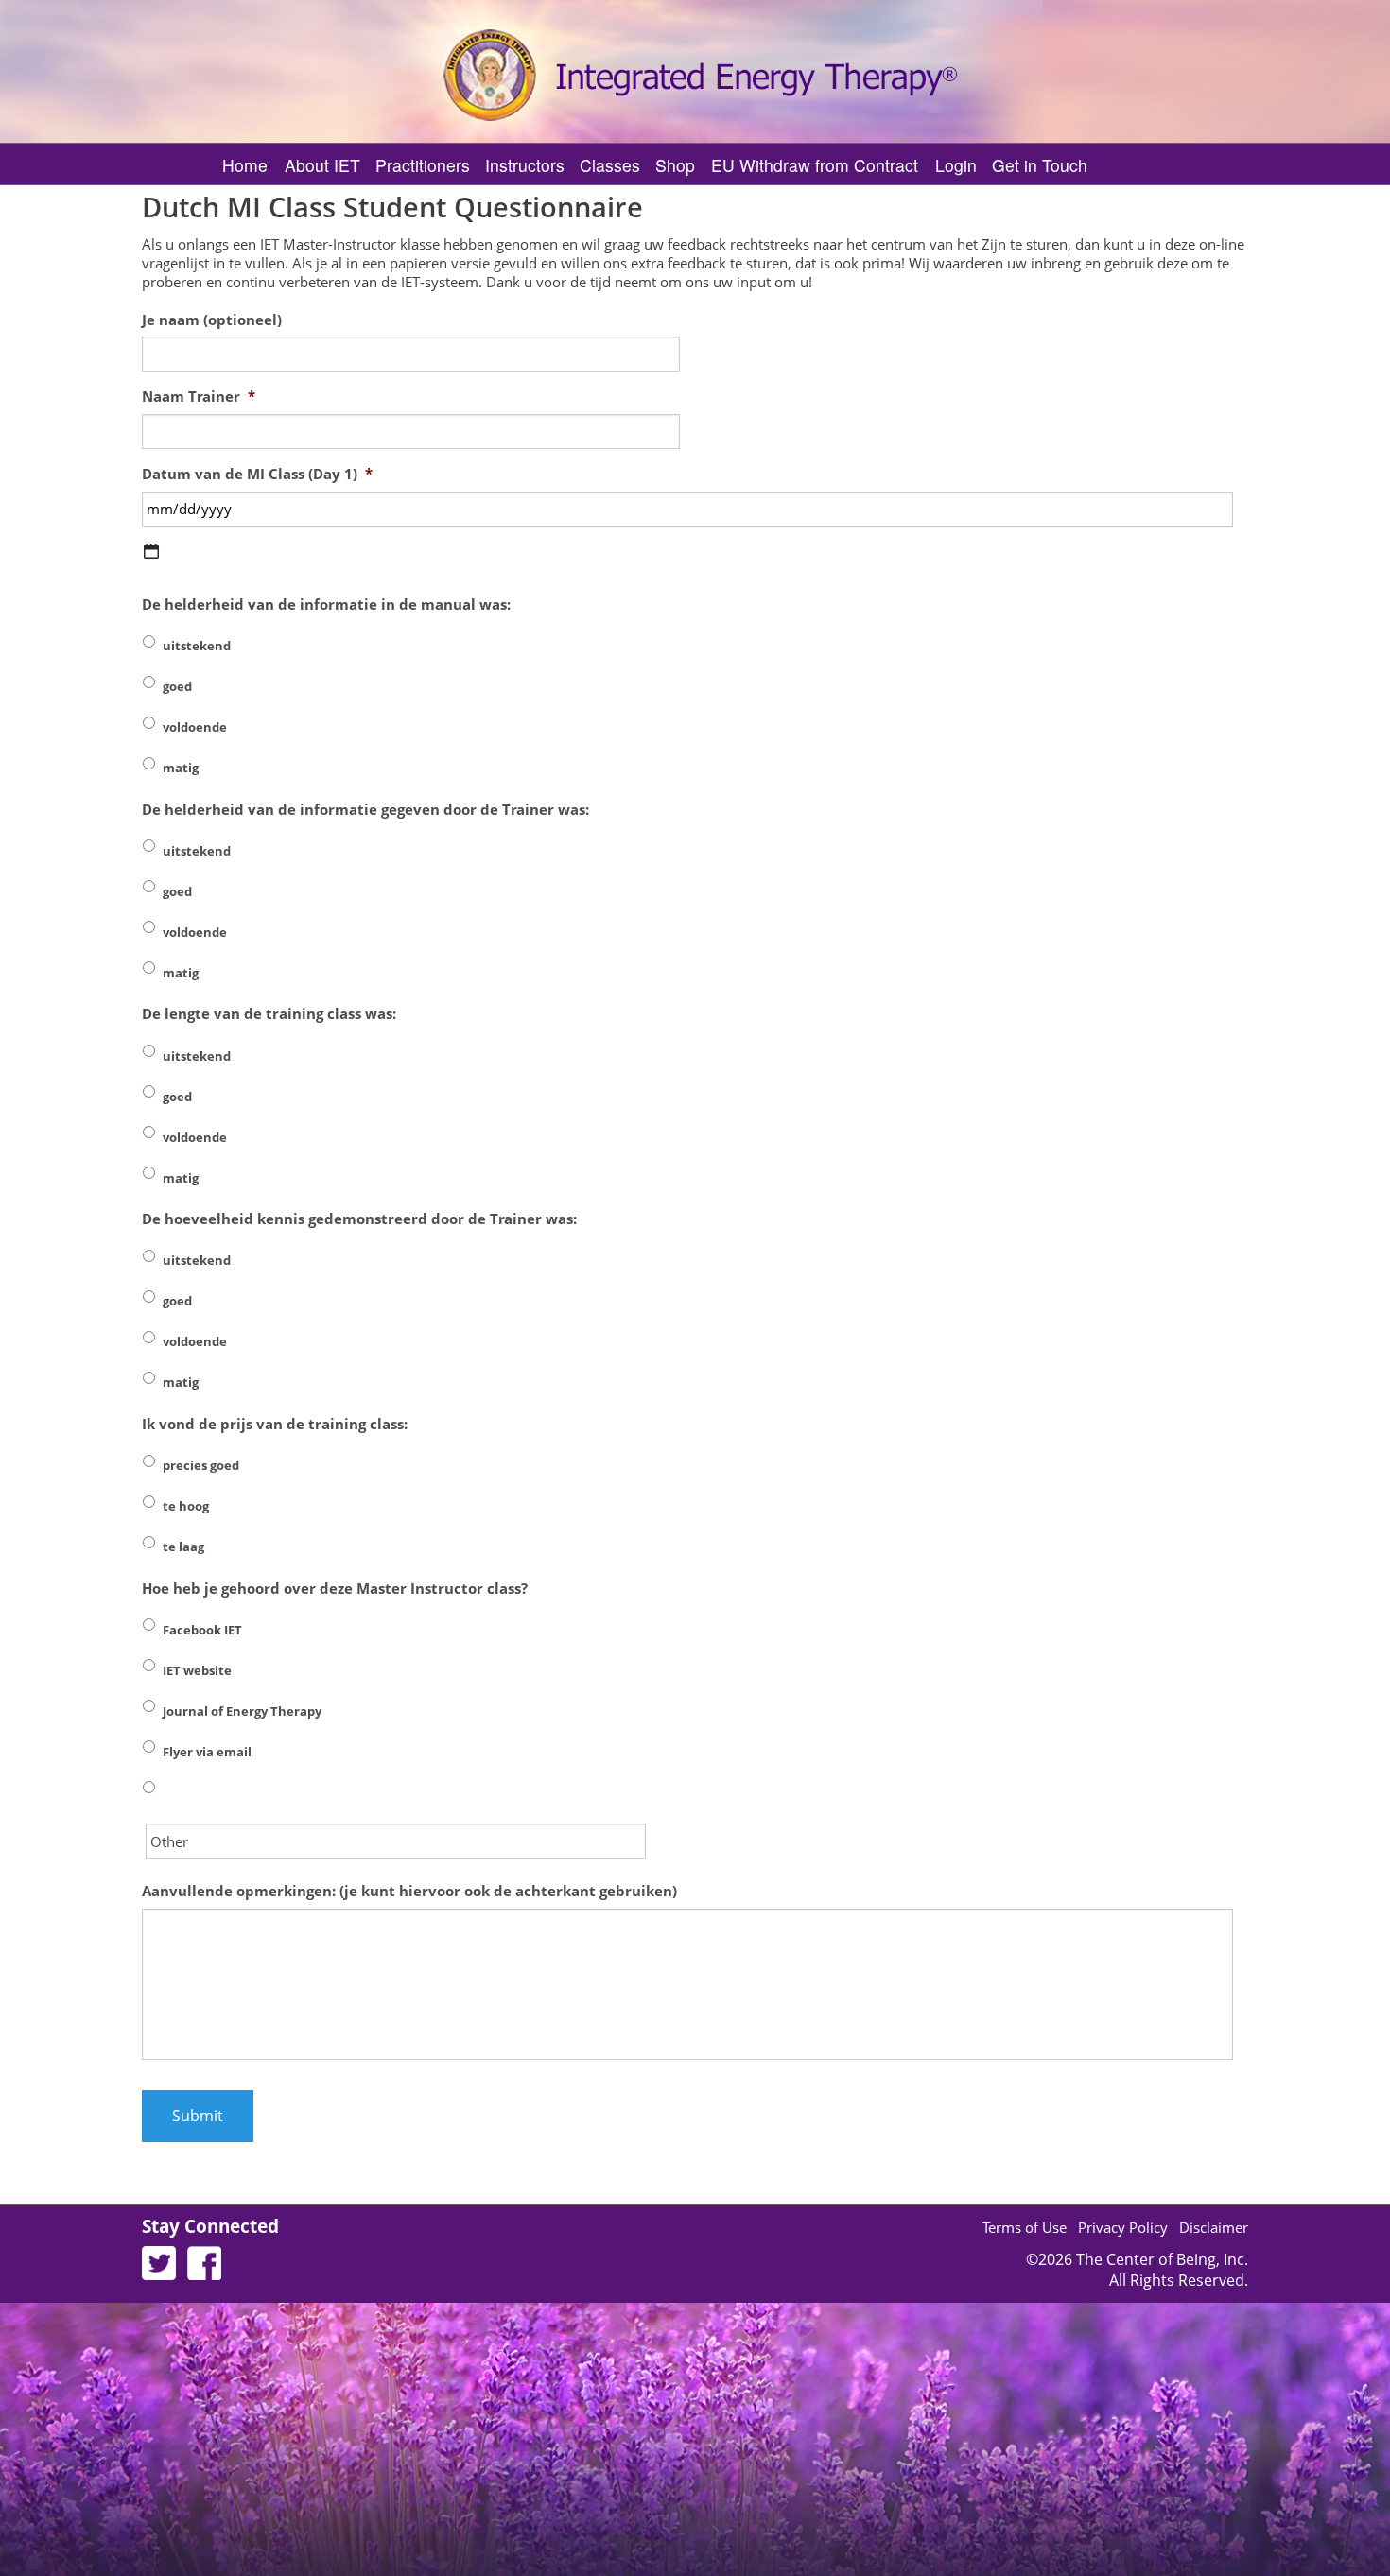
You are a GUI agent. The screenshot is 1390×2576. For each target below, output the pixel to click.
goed (177, 686)
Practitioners (423, 165)
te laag (183, 1547)
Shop (675, 165)
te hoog (186, 1506)
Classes (610, 165)
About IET (322, 165)
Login (956, 165)
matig (181, 768)
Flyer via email (207, 1752)
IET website (197, 1670)
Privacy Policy (1123, 2227)
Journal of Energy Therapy (242, 1711)
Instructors (525, 165)
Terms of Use (1025, 2227)
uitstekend (197, 646)
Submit (198, 2116)
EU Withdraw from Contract (815, 165)
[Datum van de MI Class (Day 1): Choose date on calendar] (151, 551)
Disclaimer (1214, 2227)
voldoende (195, 727)
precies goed (201, 1465)
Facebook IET (202, 1630)
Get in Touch (1040, 165)
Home (245, 165)
